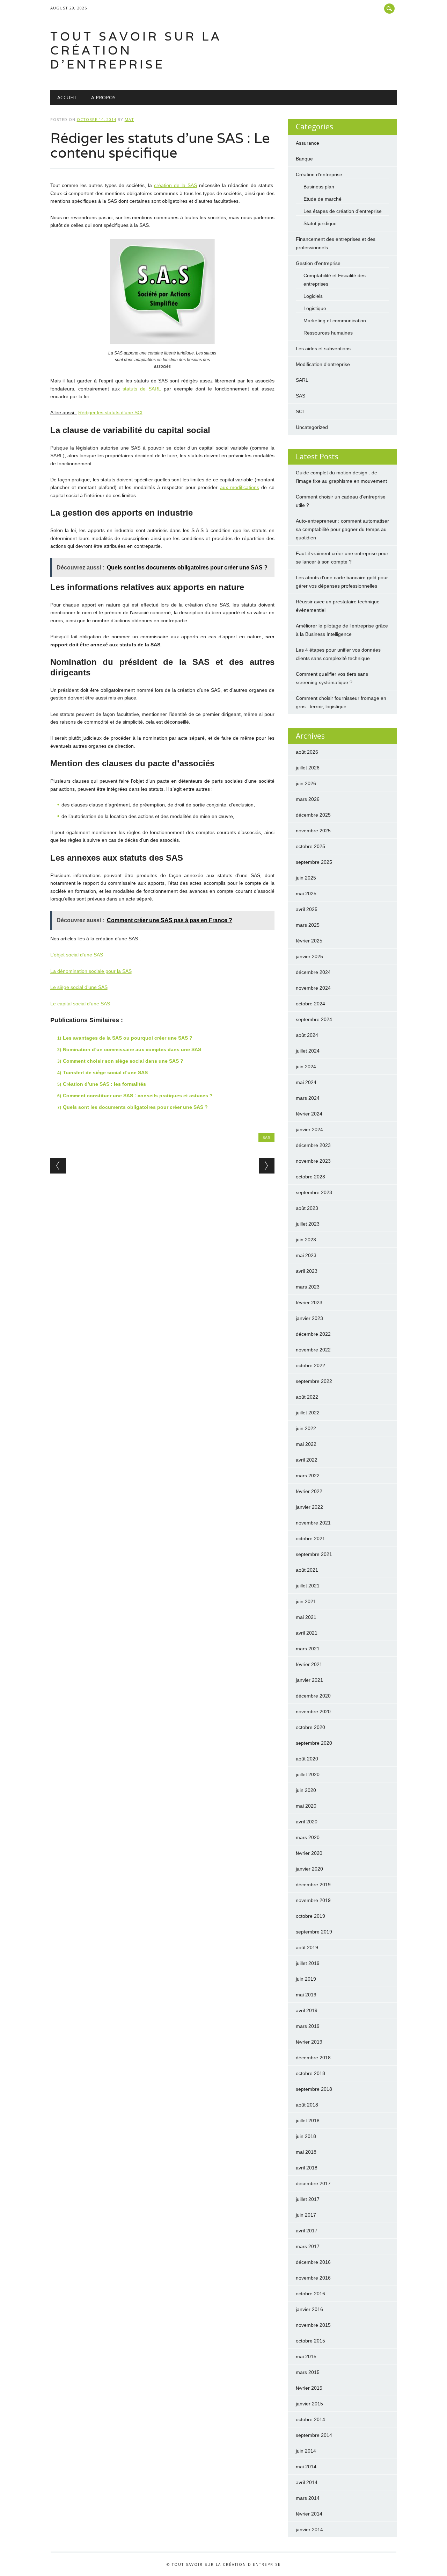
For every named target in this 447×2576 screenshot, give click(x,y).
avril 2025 (307, 909)
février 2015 (309, 2388)
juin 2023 (306, 1240)
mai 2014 (306, 2467)
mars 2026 (308, 799)
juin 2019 (306, 1979)
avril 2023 (307, 1271)
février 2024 (309, 1114)
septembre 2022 (314, 1381)
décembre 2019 (313, 1885)
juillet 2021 (308, 1586)
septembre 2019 (314, 1932)
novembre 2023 (313, 1161)
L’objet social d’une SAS (77, 955)
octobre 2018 (310, 2073)
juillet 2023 (308, 1224)
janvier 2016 (309, 2309)
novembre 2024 (313, 988)
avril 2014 (307, 2482)
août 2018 (307, 2105)
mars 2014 (308, 2498)
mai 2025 (306, 894)
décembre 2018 (313, 2058)
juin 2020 (306, 1790)
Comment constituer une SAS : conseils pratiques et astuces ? (138, 1096)
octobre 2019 (310, 1916)
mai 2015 (306, 2356)
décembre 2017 (313, 2183)
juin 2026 (306, 783)
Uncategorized (312, 427)
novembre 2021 (313, 1523)
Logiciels (313, 296)
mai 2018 (306, 2152)
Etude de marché (323, 199)
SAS (266, 1137)
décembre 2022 (313, 1334)
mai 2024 (306, 1082)
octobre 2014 (310, 2419)
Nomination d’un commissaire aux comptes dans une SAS (132, 1049)
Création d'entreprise (319, 174)
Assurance (307, 143)
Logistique (315, 308)
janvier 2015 (309, 2404)
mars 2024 (308, 1098)
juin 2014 (306, 2451)
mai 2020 (306, 1806)
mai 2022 (306, 1444)
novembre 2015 (313, 2325)
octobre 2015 (310, 2341)
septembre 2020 (314, 1743)
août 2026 (307, 752)
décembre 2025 (313, 815)
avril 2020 (307, 1822)
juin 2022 (306, 1428)
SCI (300, 411)
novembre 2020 (313, 1712)
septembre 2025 (314, 862)
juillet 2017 (308, 2199)
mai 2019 (306, 1995)
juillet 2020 (308, 1774)
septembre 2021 (314, 1554)
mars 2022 (308, 1476)
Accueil (67, 97)
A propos (103, 97)
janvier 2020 (309, 1869)
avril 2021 (307, 1633)
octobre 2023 (310, 1177)
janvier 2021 (309, 1680)
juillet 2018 (308, 2121)
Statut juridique (320, 223)
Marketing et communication (335, 321)
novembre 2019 (313, 1900)
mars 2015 (308, 2372)
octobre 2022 (310, 1365)
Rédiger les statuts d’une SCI (110, 412)
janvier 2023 (309, 1318)
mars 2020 (308, 1837)
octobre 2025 (310, 846)
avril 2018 (307, 2168)
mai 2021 (306, 1617)
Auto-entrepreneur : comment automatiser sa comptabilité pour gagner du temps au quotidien (342, 529)
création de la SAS (175, 185)
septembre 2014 (314, 2435)
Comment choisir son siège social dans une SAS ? (123, 1061)
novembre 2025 (313, 831)
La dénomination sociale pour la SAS (91, 971)
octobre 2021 (310, 1538)
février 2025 (309, 941)
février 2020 (309, 1853)
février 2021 (309, 1664)
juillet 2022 (308, 1413)
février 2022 (309, 1491)
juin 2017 (306, 2215)
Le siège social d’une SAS (79, 987)
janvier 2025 (309, 956)
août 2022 (307, 1397)
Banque (304, 159)
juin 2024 (306, 1067)
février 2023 (309, 1303)
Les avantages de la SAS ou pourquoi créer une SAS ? (128, 1038)
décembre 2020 (313, 1696)
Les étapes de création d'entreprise (343, 211)
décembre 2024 (313, 972)
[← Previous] (58, 1166)
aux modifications (240, 487)
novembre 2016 (313, 2278)
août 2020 (307, 1759)
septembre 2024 (314, 1019)
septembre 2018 (314, 2089)
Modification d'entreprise (323, 364)
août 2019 (307, 1947)
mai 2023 (306, 1255)
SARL (302, 380)
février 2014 (309, 2514)
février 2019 (309, 2042)
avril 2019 (307, 2010)
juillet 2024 (308, 1051)
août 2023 (307, 1208)
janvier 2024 (309, 1129)
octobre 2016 (310, 2294)
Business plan (319, 187)
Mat (129, 119)
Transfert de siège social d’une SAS (105, 1072)
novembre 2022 (313, 1350)
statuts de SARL (142, 389)
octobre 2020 (310, 1727)
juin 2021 (306, 1601)
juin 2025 (306, 878)
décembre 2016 (313, 2262)
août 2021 (307, 1570)
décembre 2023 (313, 1145)
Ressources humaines (328, 333)
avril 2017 (307, 2231)
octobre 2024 (310, 1004)
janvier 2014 (309, 2530)
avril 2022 (307, 1460)
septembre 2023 (314, 1192)
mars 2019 (308, 2026)
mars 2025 (308, 925)
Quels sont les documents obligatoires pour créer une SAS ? (135, 1107)
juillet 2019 (308, 1963)
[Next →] (267, 1166)
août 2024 (307, 1035)
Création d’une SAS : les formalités (104, 1084)
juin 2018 (306, 2136)
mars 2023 (308, 1287)
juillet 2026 (308, 768)
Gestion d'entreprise (318, 263)
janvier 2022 (309, 1507)
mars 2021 (308, 1649)
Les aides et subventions (323, 349)
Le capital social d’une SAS (80, 1004)
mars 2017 (308, 2246)
